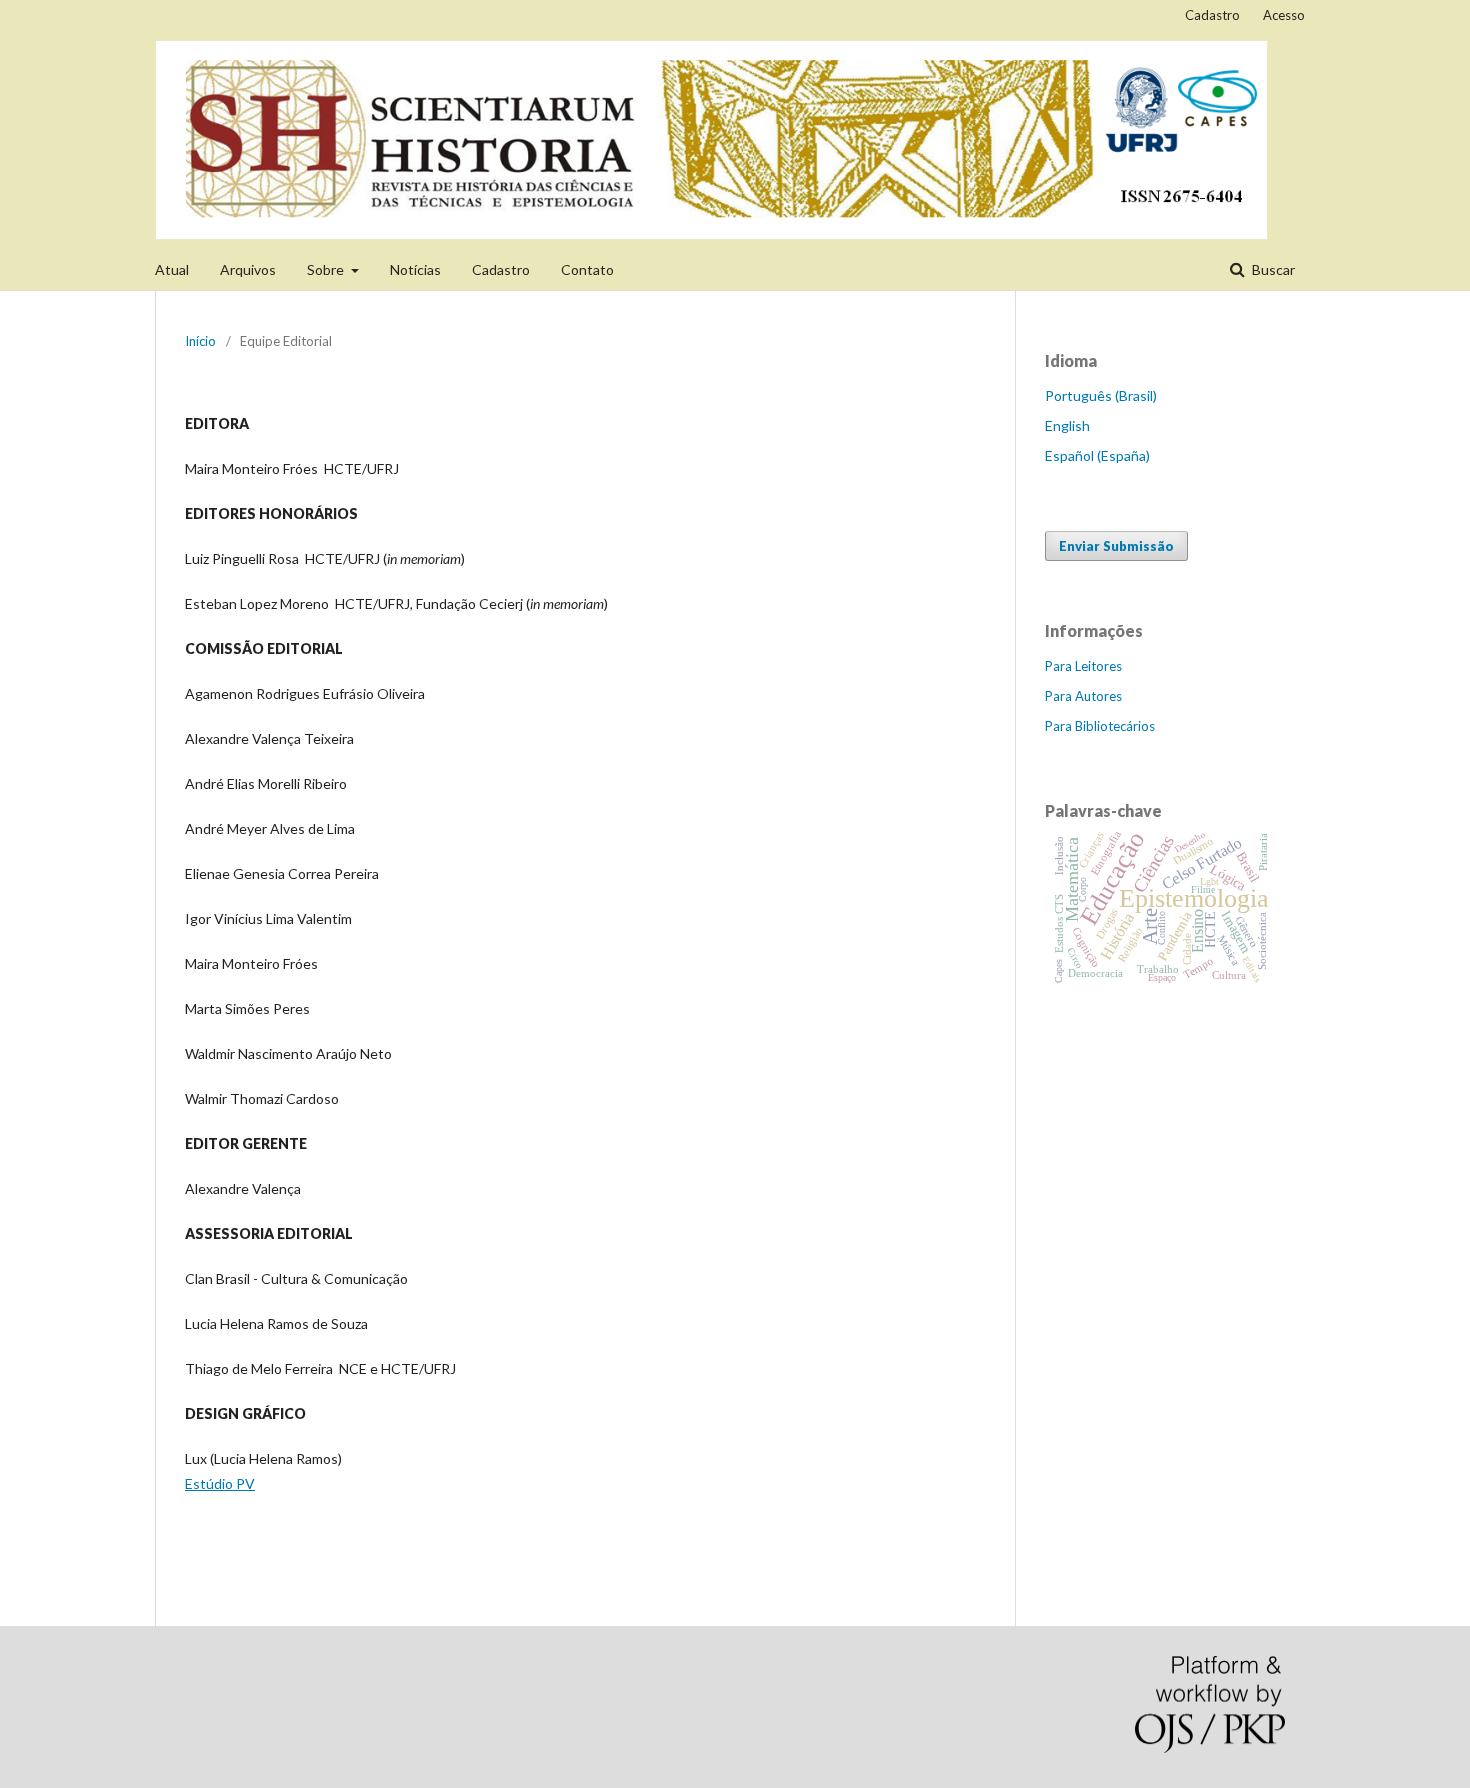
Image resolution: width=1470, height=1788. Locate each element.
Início (200, 341)
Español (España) (1097, 455)
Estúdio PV (220, 1483)
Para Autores (1083, 696)
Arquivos (248, 269)
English (1067, 425)
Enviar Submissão (1116, 546)
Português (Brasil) (1101, 395)
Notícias (415, 269)
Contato (587, 269)
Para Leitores (1083, 666)
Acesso (1284, 15)
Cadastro (501, 269)
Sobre (327, 269)
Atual (172, 269)
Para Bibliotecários (1100, 726)
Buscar (1272, 269)
